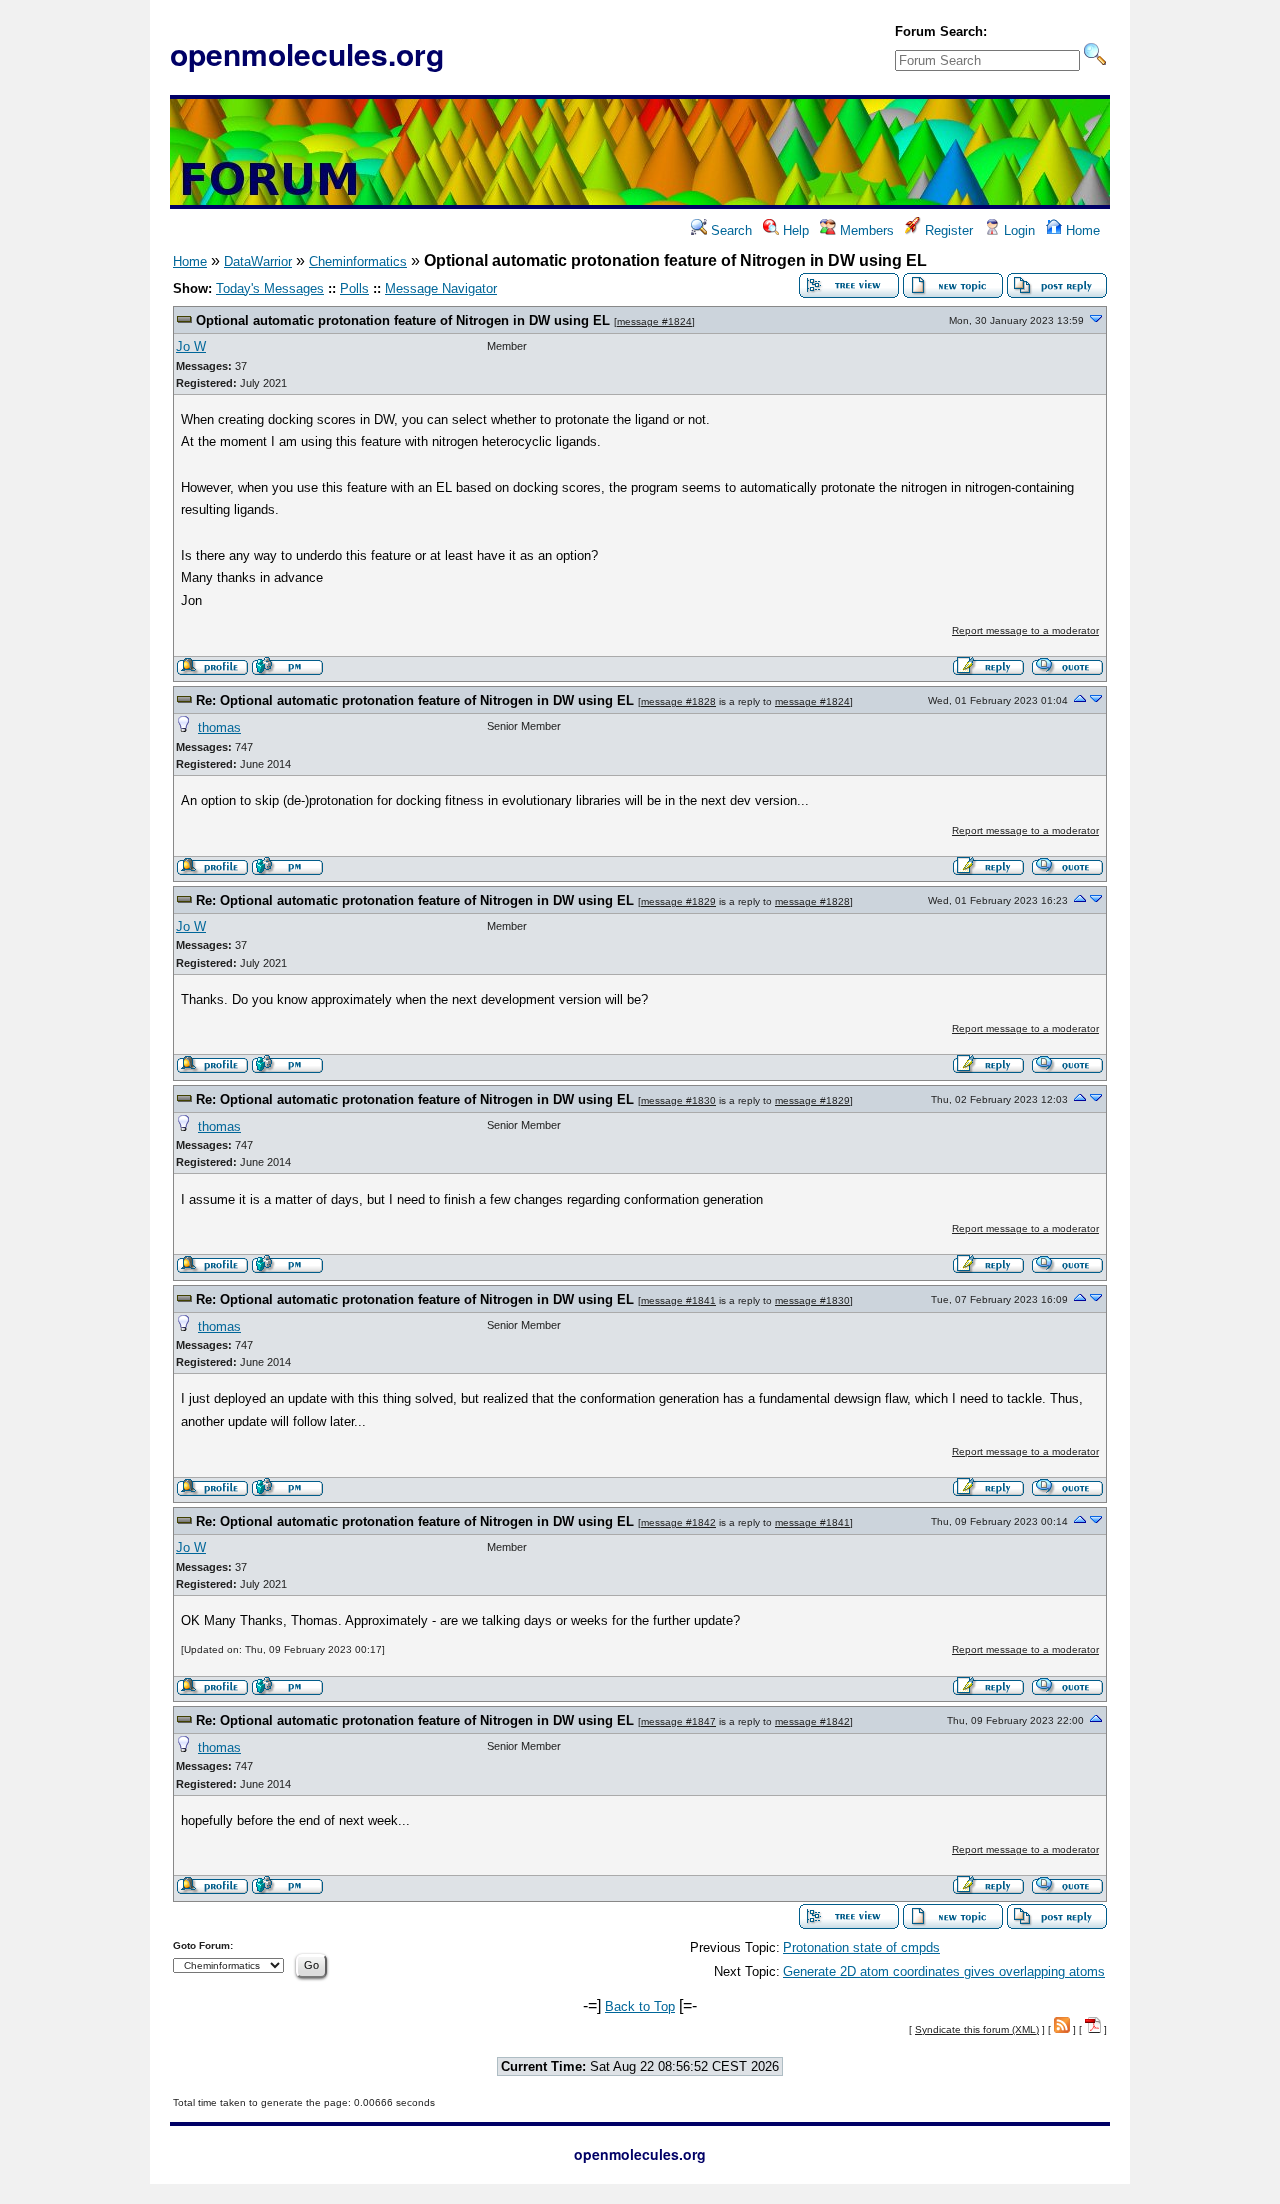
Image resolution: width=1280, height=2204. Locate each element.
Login (1017, 230)
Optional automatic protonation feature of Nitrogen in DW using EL (403, 320)
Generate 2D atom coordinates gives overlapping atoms (944, 1971)
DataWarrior (258, 261)
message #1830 (678, 1100)
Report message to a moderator (1025, 630)
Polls (354, 288)
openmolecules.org (307, 53)
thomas (219, 727)
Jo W (191, 346)
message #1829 (678, 901)
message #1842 (678, 1522)
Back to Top (640, 2006)
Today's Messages (270, 288)
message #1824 (654, 321)
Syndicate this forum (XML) (977, 2029)
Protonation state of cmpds (861, 1947)
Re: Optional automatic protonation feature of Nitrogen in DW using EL (415, 700)
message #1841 (678, 1300)
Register (947, 230)
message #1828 (678, 701)
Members (865, 230)
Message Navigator (441, 288)
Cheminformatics (358, 261)
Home (1081, 230)
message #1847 (678, 1721)
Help (794, 230)
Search (729, 230)
